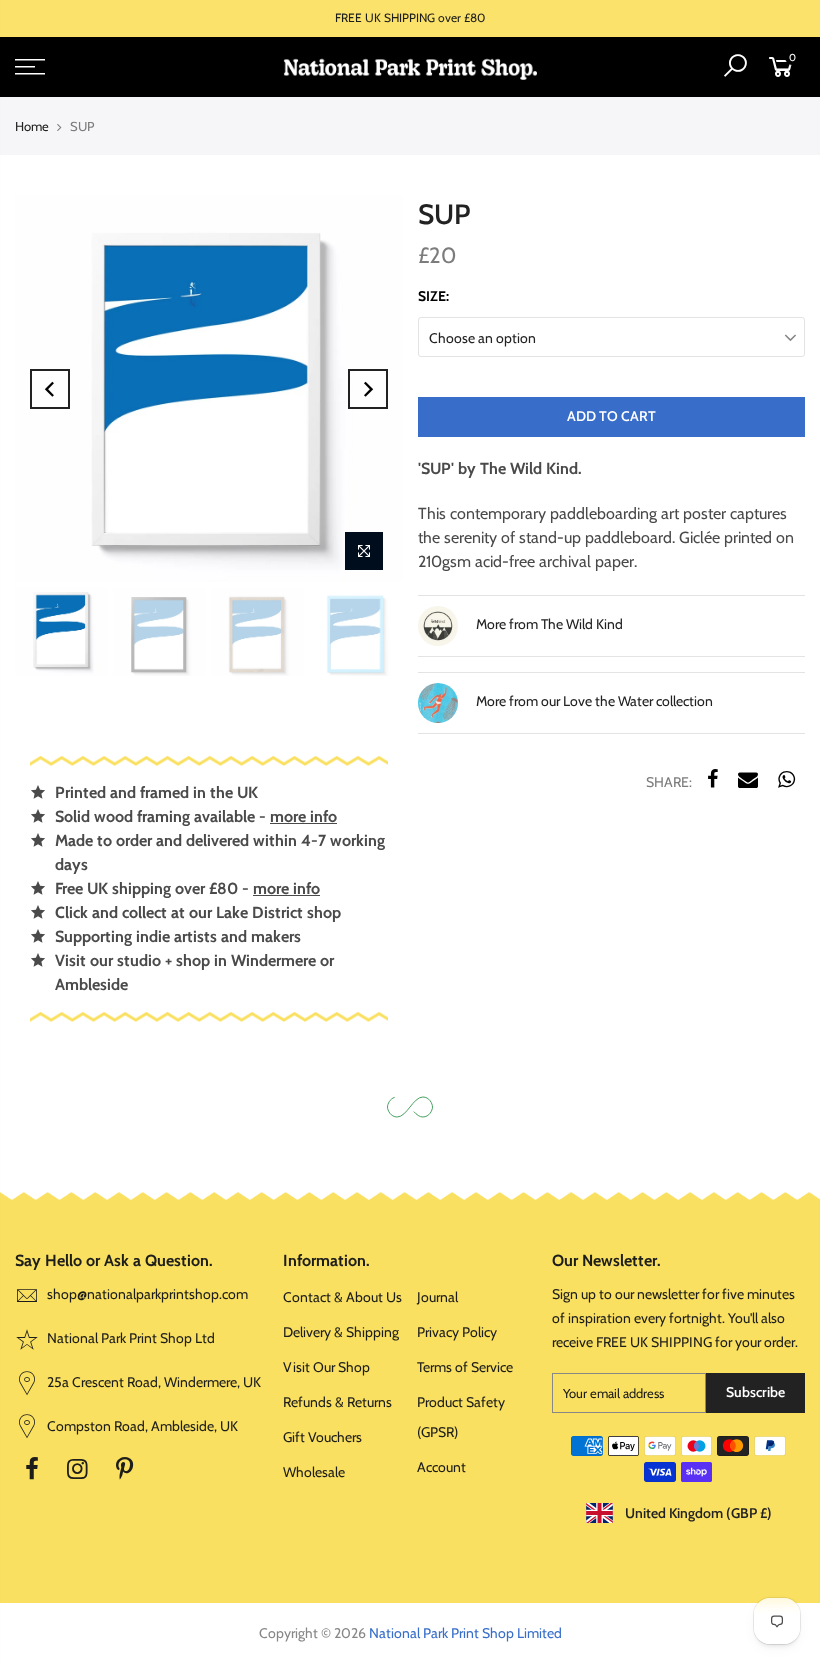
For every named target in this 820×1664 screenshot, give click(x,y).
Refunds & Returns (337, 1402)
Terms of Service (465, 1367)
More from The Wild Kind (548, 624)
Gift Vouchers (322, 1437)
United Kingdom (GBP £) (697, 1513)
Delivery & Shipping (341, 1332)
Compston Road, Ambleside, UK (141, 1426)
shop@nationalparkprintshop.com (147, 1294)
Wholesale (314, 1472)
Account (441, 1467)
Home (32, 126)
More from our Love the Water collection (593, 701)
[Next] (368, 389)
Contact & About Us (342, 1297)
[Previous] (50, 389)
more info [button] (303, 816)
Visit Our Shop (326, 1367)
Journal (437, 1297)
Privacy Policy (457, 1332)
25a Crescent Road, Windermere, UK (152, 1382)
